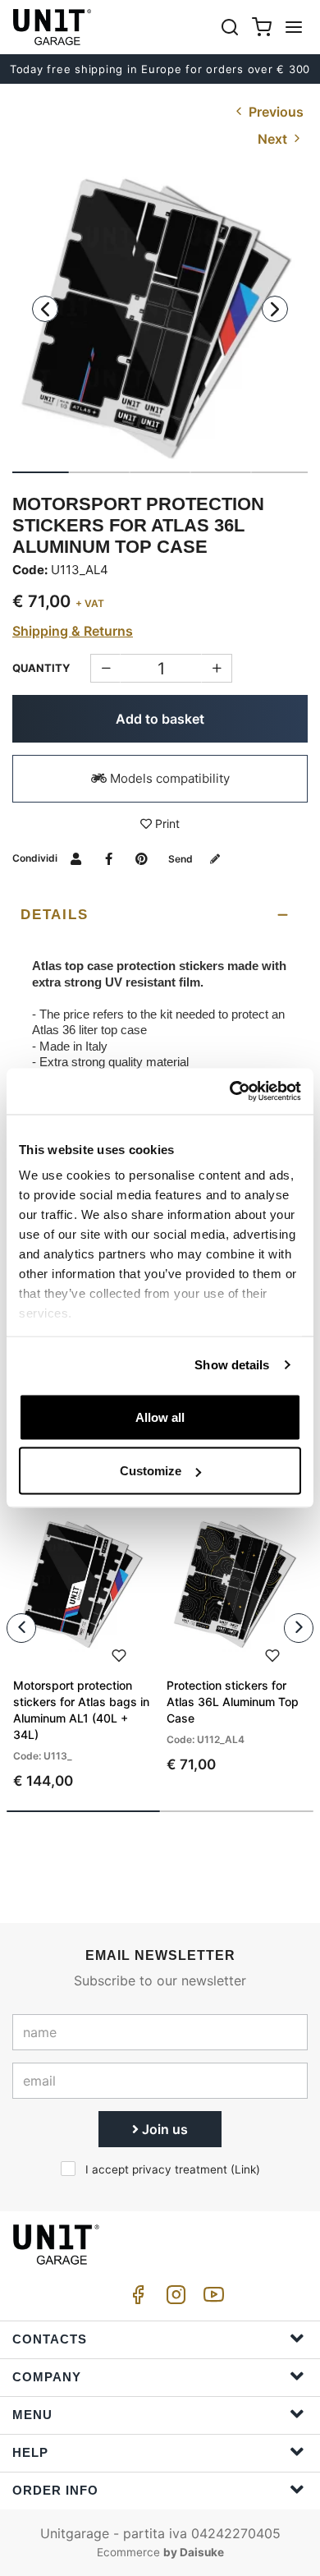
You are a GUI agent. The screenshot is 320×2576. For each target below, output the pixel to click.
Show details (232, 1365)
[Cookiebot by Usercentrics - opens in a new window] (230, 1092)
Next (274, 139)
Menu (32, 2415)
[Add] (105, 668)
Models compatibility (168, 778)
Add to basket (160, 719)
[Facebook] (135, 2299)
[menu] (294, 27)
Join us (163, 2129)
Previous (274, 112)
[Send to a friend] (76, 858)
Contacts (50, 2339)
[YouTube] (211, 2299)
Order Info (55, 2490)
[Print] (119, 1654)
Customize (151, 1471)
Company (47, 2377)
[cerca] (230, 27)
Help (30, 2452)
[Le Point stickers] (160, 320)
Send (182, 859)
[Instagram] (173, 2299)
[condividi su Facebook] (109, 858)
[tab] (160, 915)
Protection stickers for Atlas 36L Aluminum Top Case (233, 1702)
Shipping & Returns (73, 631)
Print (166, 823)
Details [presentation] (54, 915)
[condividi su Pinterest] (142, 858)
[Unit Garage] (53, 27)
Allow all (160, 1417)
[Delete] (217, 668)
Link (245, 2169)
